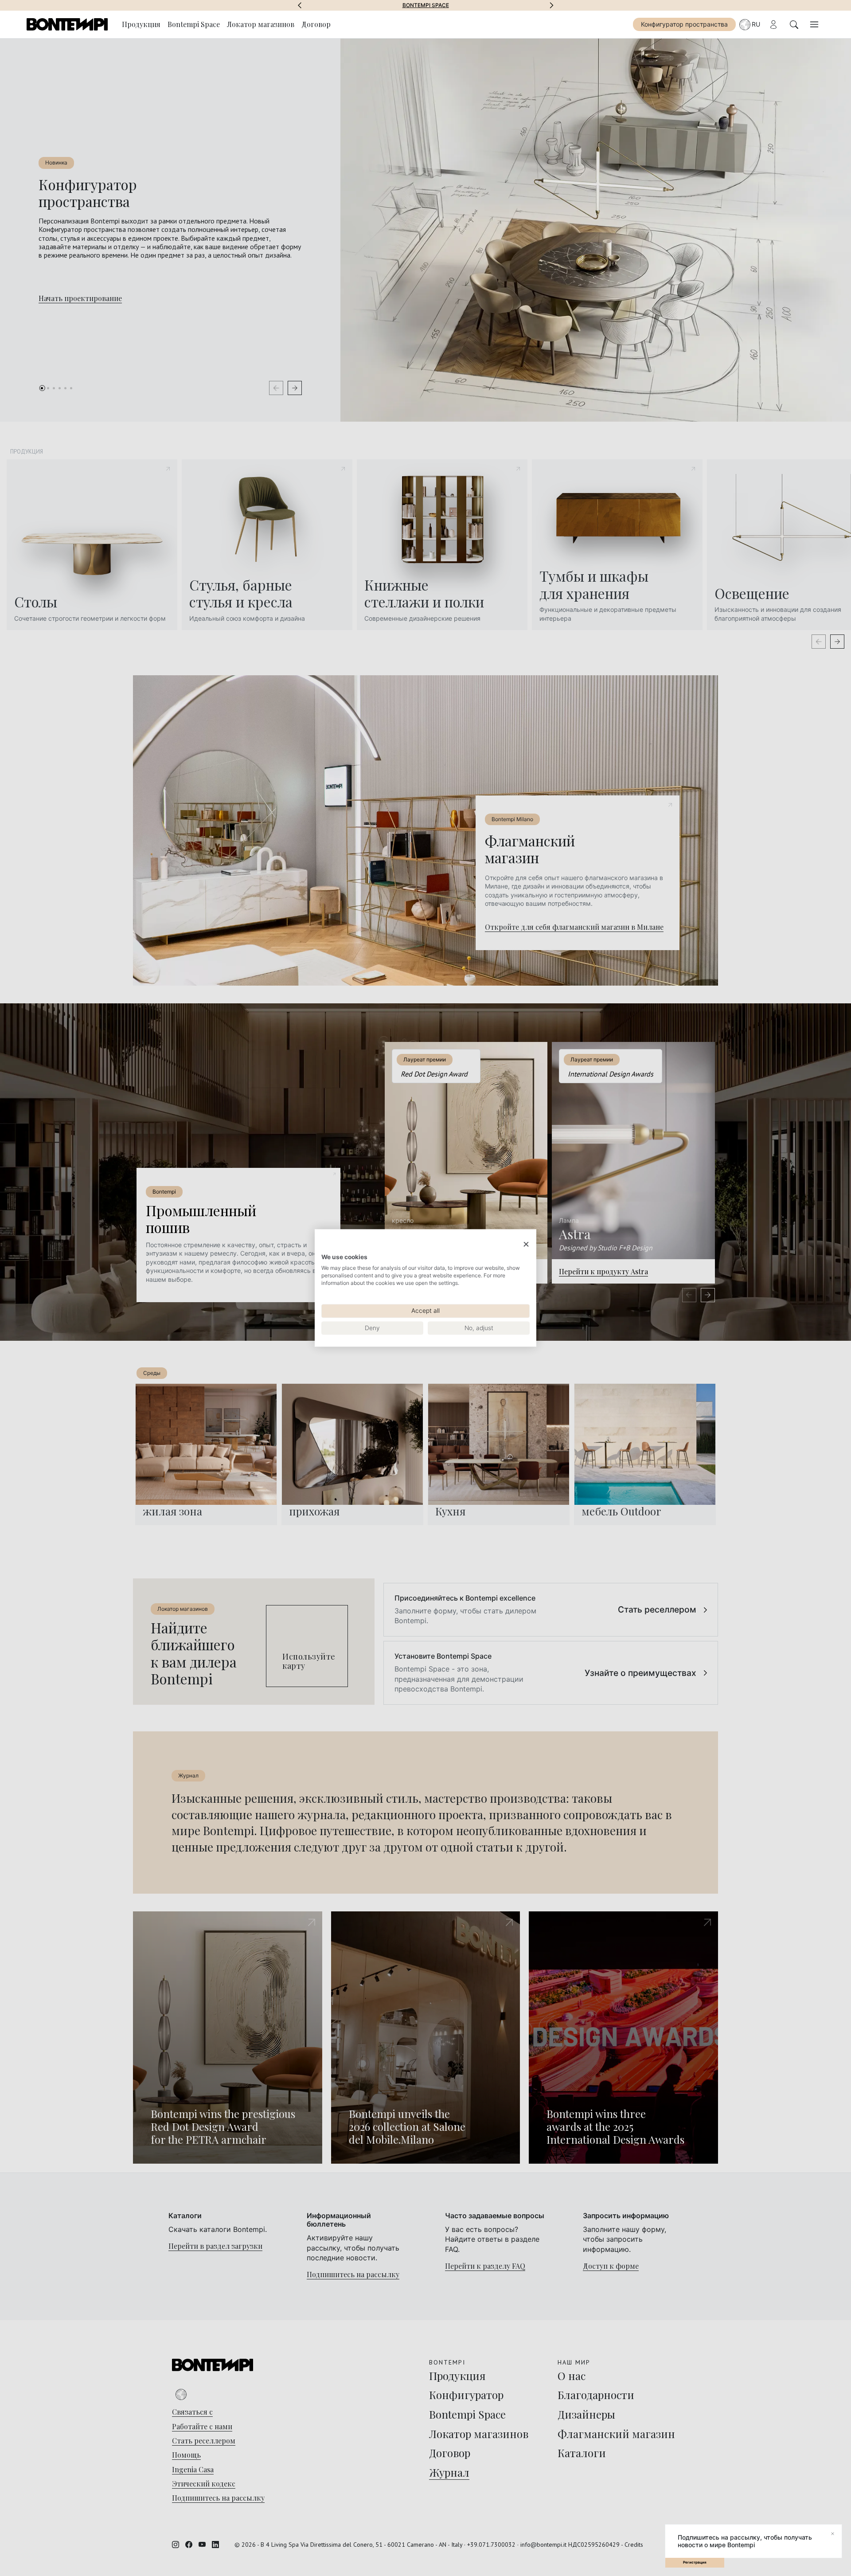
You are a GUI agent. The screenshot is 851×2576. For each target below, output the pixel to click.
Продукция (141, 24)
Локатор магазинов (261, 24)
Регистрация (695, 2562)
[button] (300, 5)
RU (756, 24)
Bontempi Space (194, 24)
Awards (426, 5)
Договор (316, 24)
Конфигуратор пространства (684, 24)
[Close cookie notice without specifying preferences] (526, 1244)
